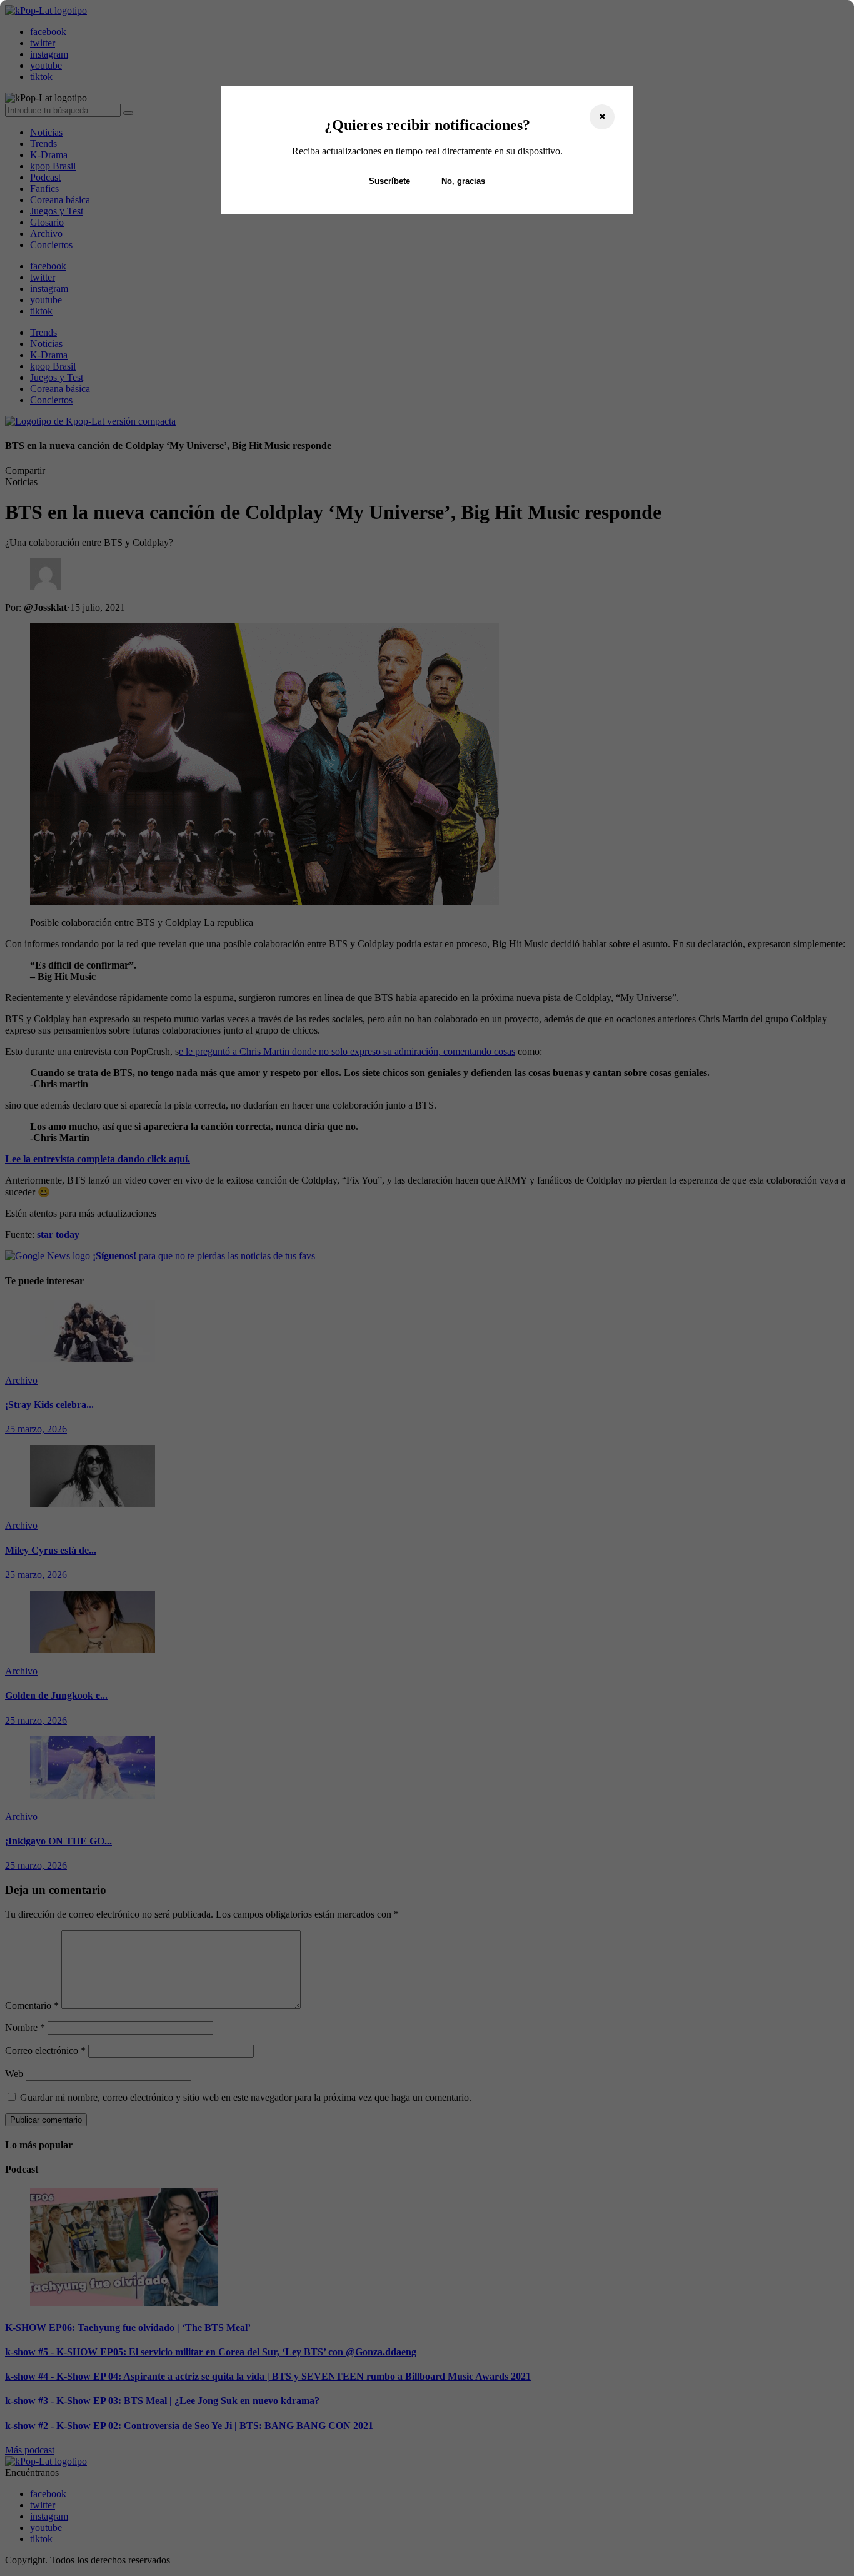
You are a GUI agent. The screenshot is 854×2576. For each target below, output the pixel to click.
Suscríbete (389, 181)
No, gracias (463, 181)
